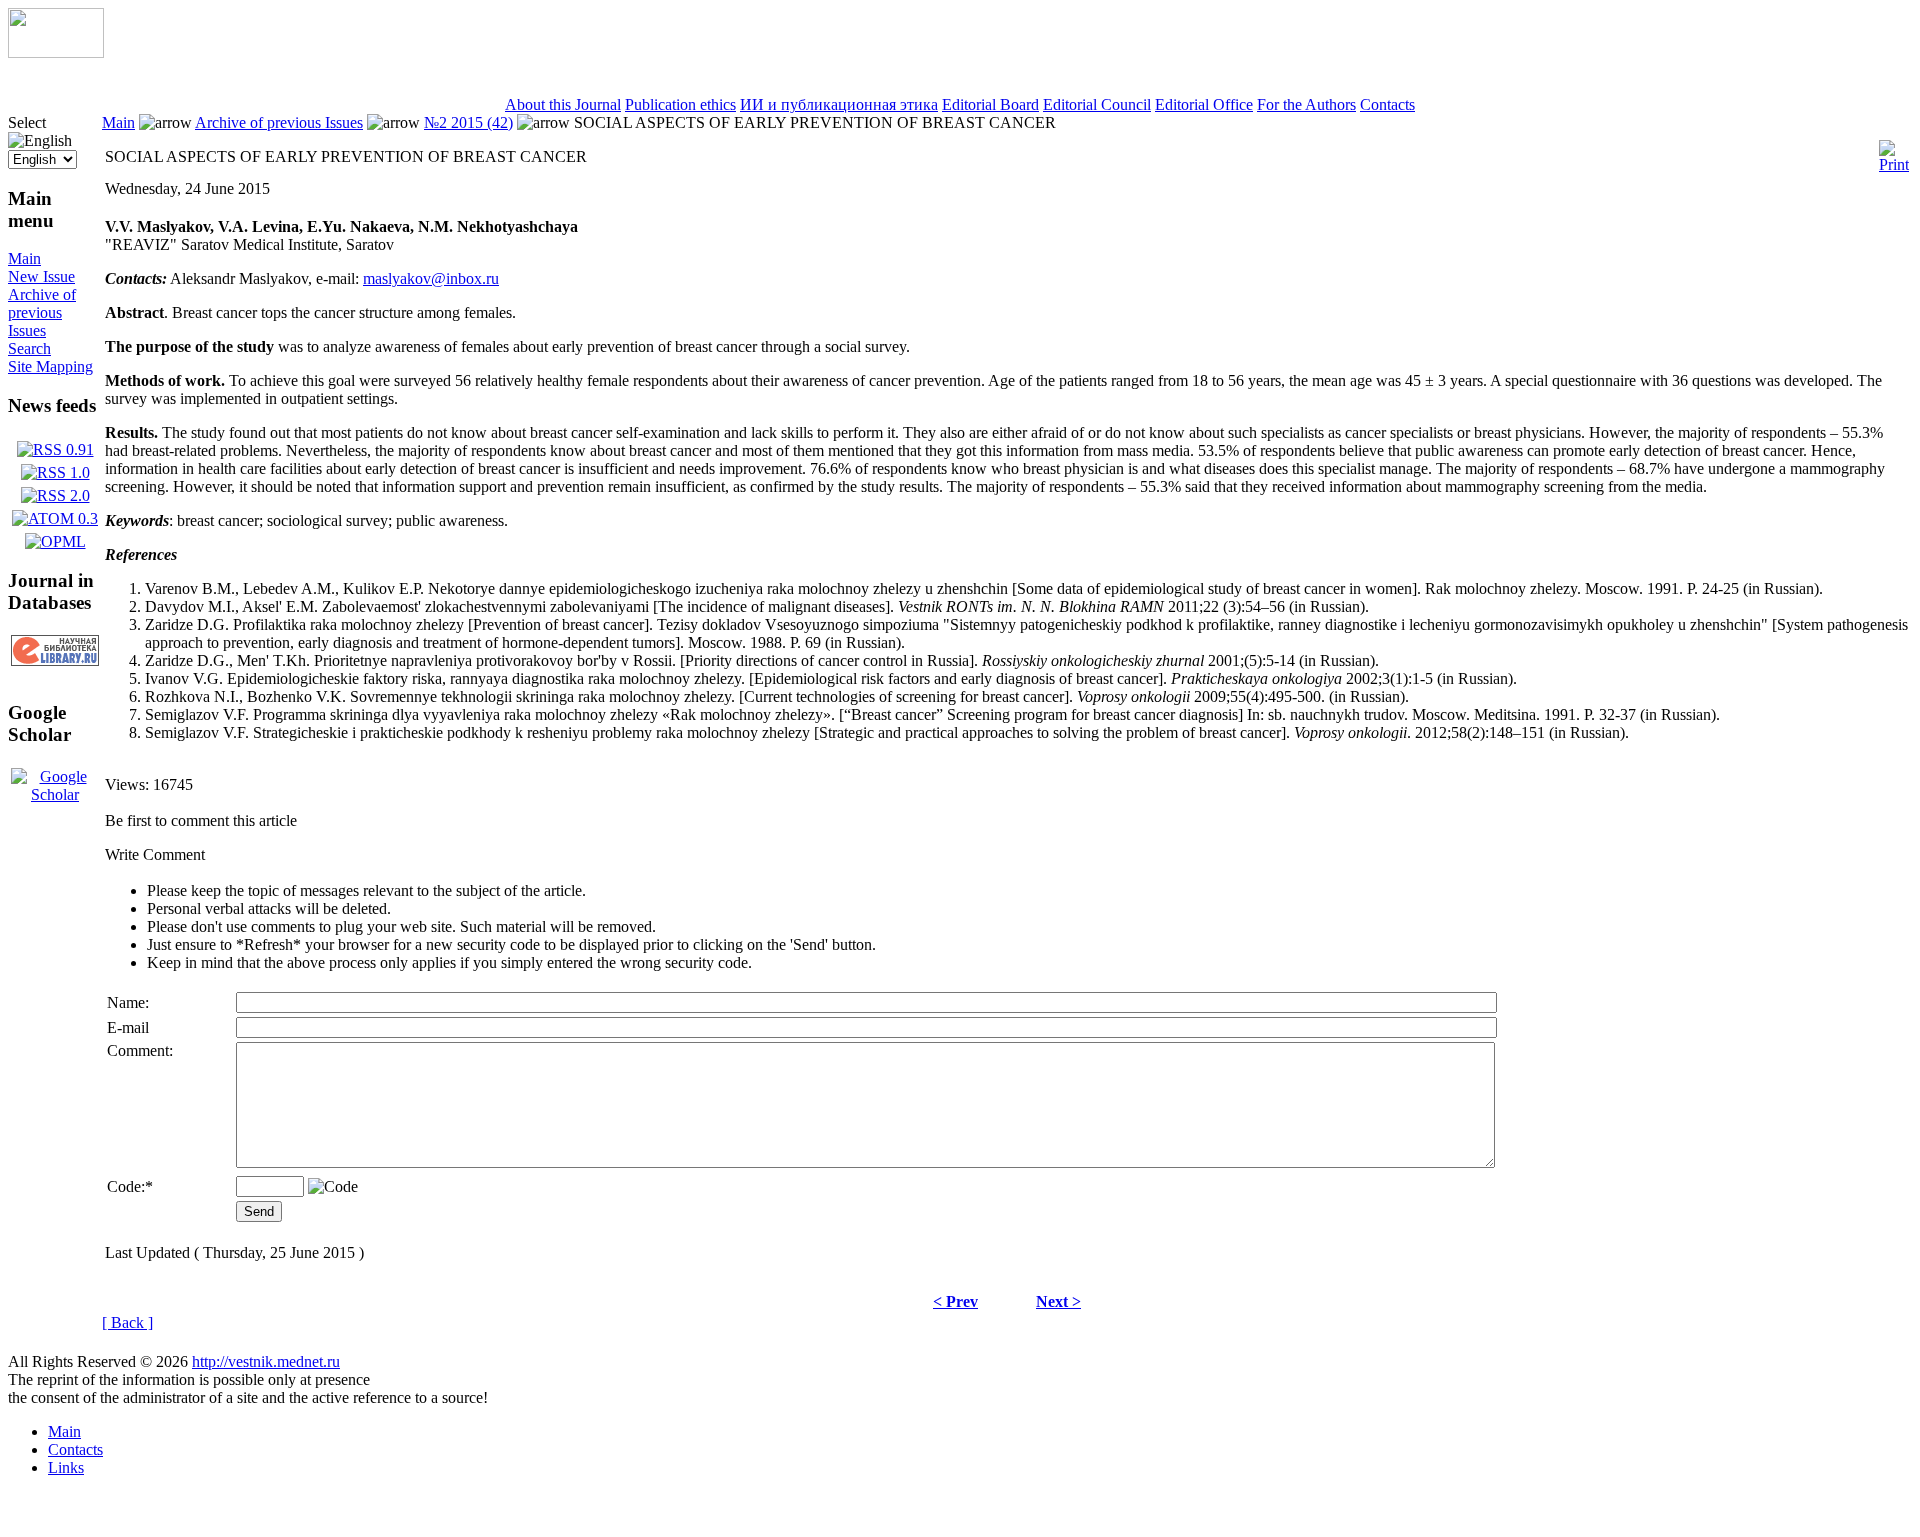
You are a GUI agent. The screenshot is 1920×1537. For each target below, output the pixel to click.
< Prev (955, 1301)
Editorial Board (990, 104)
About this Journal (563, 104)
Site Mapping (50, 366)
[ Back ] (127, 1322)
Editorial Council (1097, 104)
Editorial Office (1204, 104)
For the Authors (1306, 104)
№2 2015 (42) (468, 122)
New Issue (41, 276)
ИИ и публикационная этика (839, 104)
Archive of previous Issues (42, 312)
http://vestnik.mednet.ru (266, 1361)
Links (66, 1467)
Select (27, 122)
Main (24, 258)
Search (29, 348)
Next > (1058, 1301)
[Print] (1894, 151)
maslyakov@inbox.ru (431, 278)
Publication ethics (680, 104)
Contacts (1387, 104)
